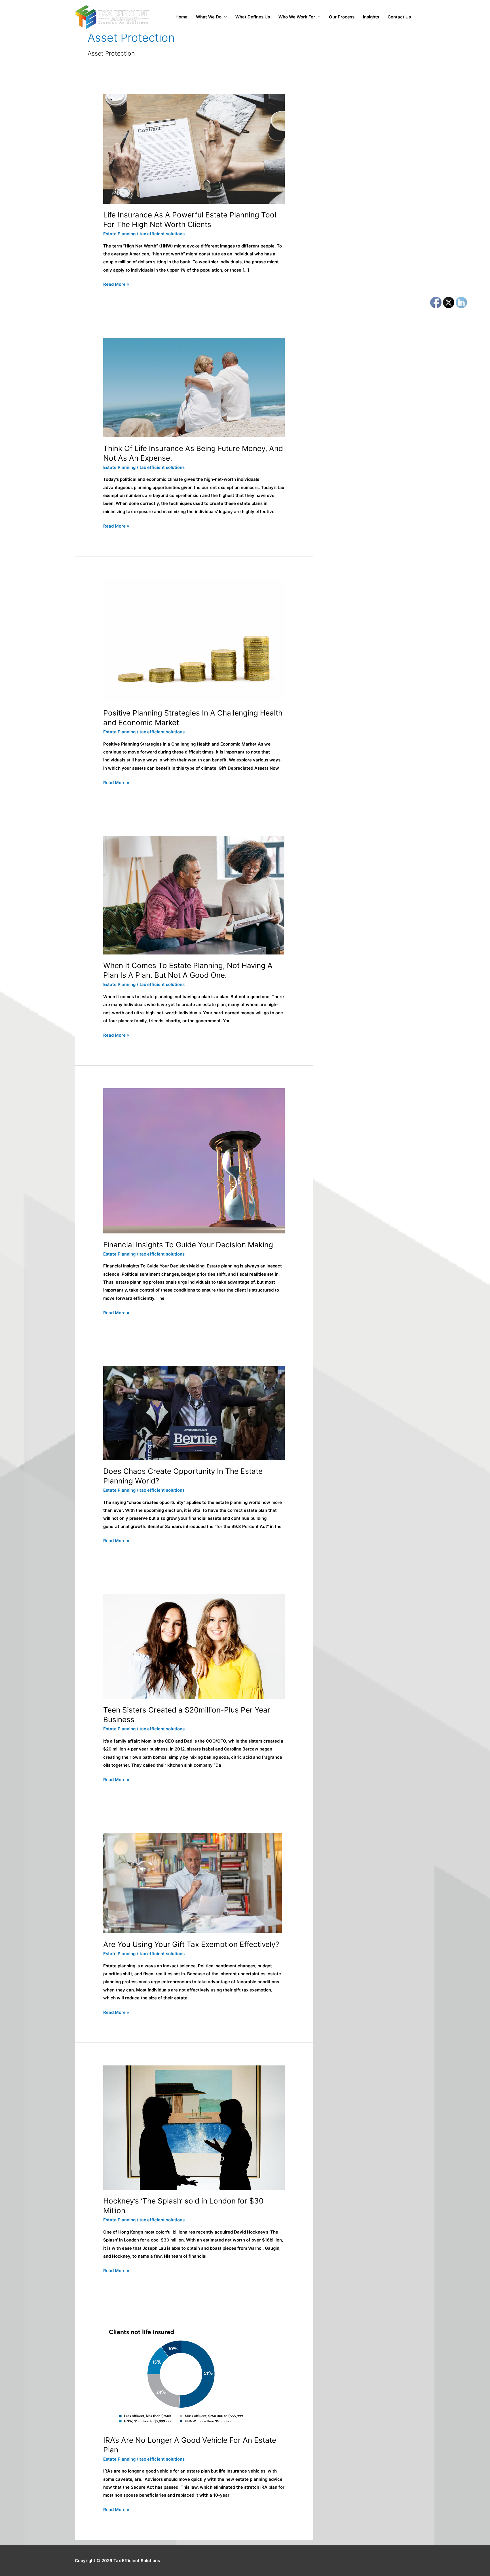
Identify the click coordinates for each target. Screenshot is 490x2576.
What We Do (209, 17)
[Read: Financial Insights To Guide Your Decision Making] (194, 1160)
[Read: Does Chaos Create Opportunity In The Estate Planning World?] (194, 1412)
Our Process (342, 17)
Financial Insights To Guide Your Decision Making (188, 1245)
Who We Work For (297, 17)
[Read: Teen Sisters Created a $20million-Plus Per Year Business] (194, 1646)
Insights (371, 17)
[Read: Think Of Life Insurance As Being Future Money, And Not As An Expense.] (194, 387)
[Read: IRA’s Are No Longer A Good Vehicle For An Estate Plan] (181, 2376)
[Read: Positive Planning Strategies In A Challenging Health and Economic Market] (194, 640)
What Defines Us (253, 17)
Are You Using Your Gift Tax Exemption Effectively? (191, 1944)
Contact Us (399, 17)
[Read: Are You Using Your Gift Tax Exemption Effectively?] (193, 1882)
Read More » (116, 284)
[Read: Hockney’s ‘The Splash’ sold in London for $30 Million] (194, 2127)
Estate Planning (119, 234)
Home (181, 17)
